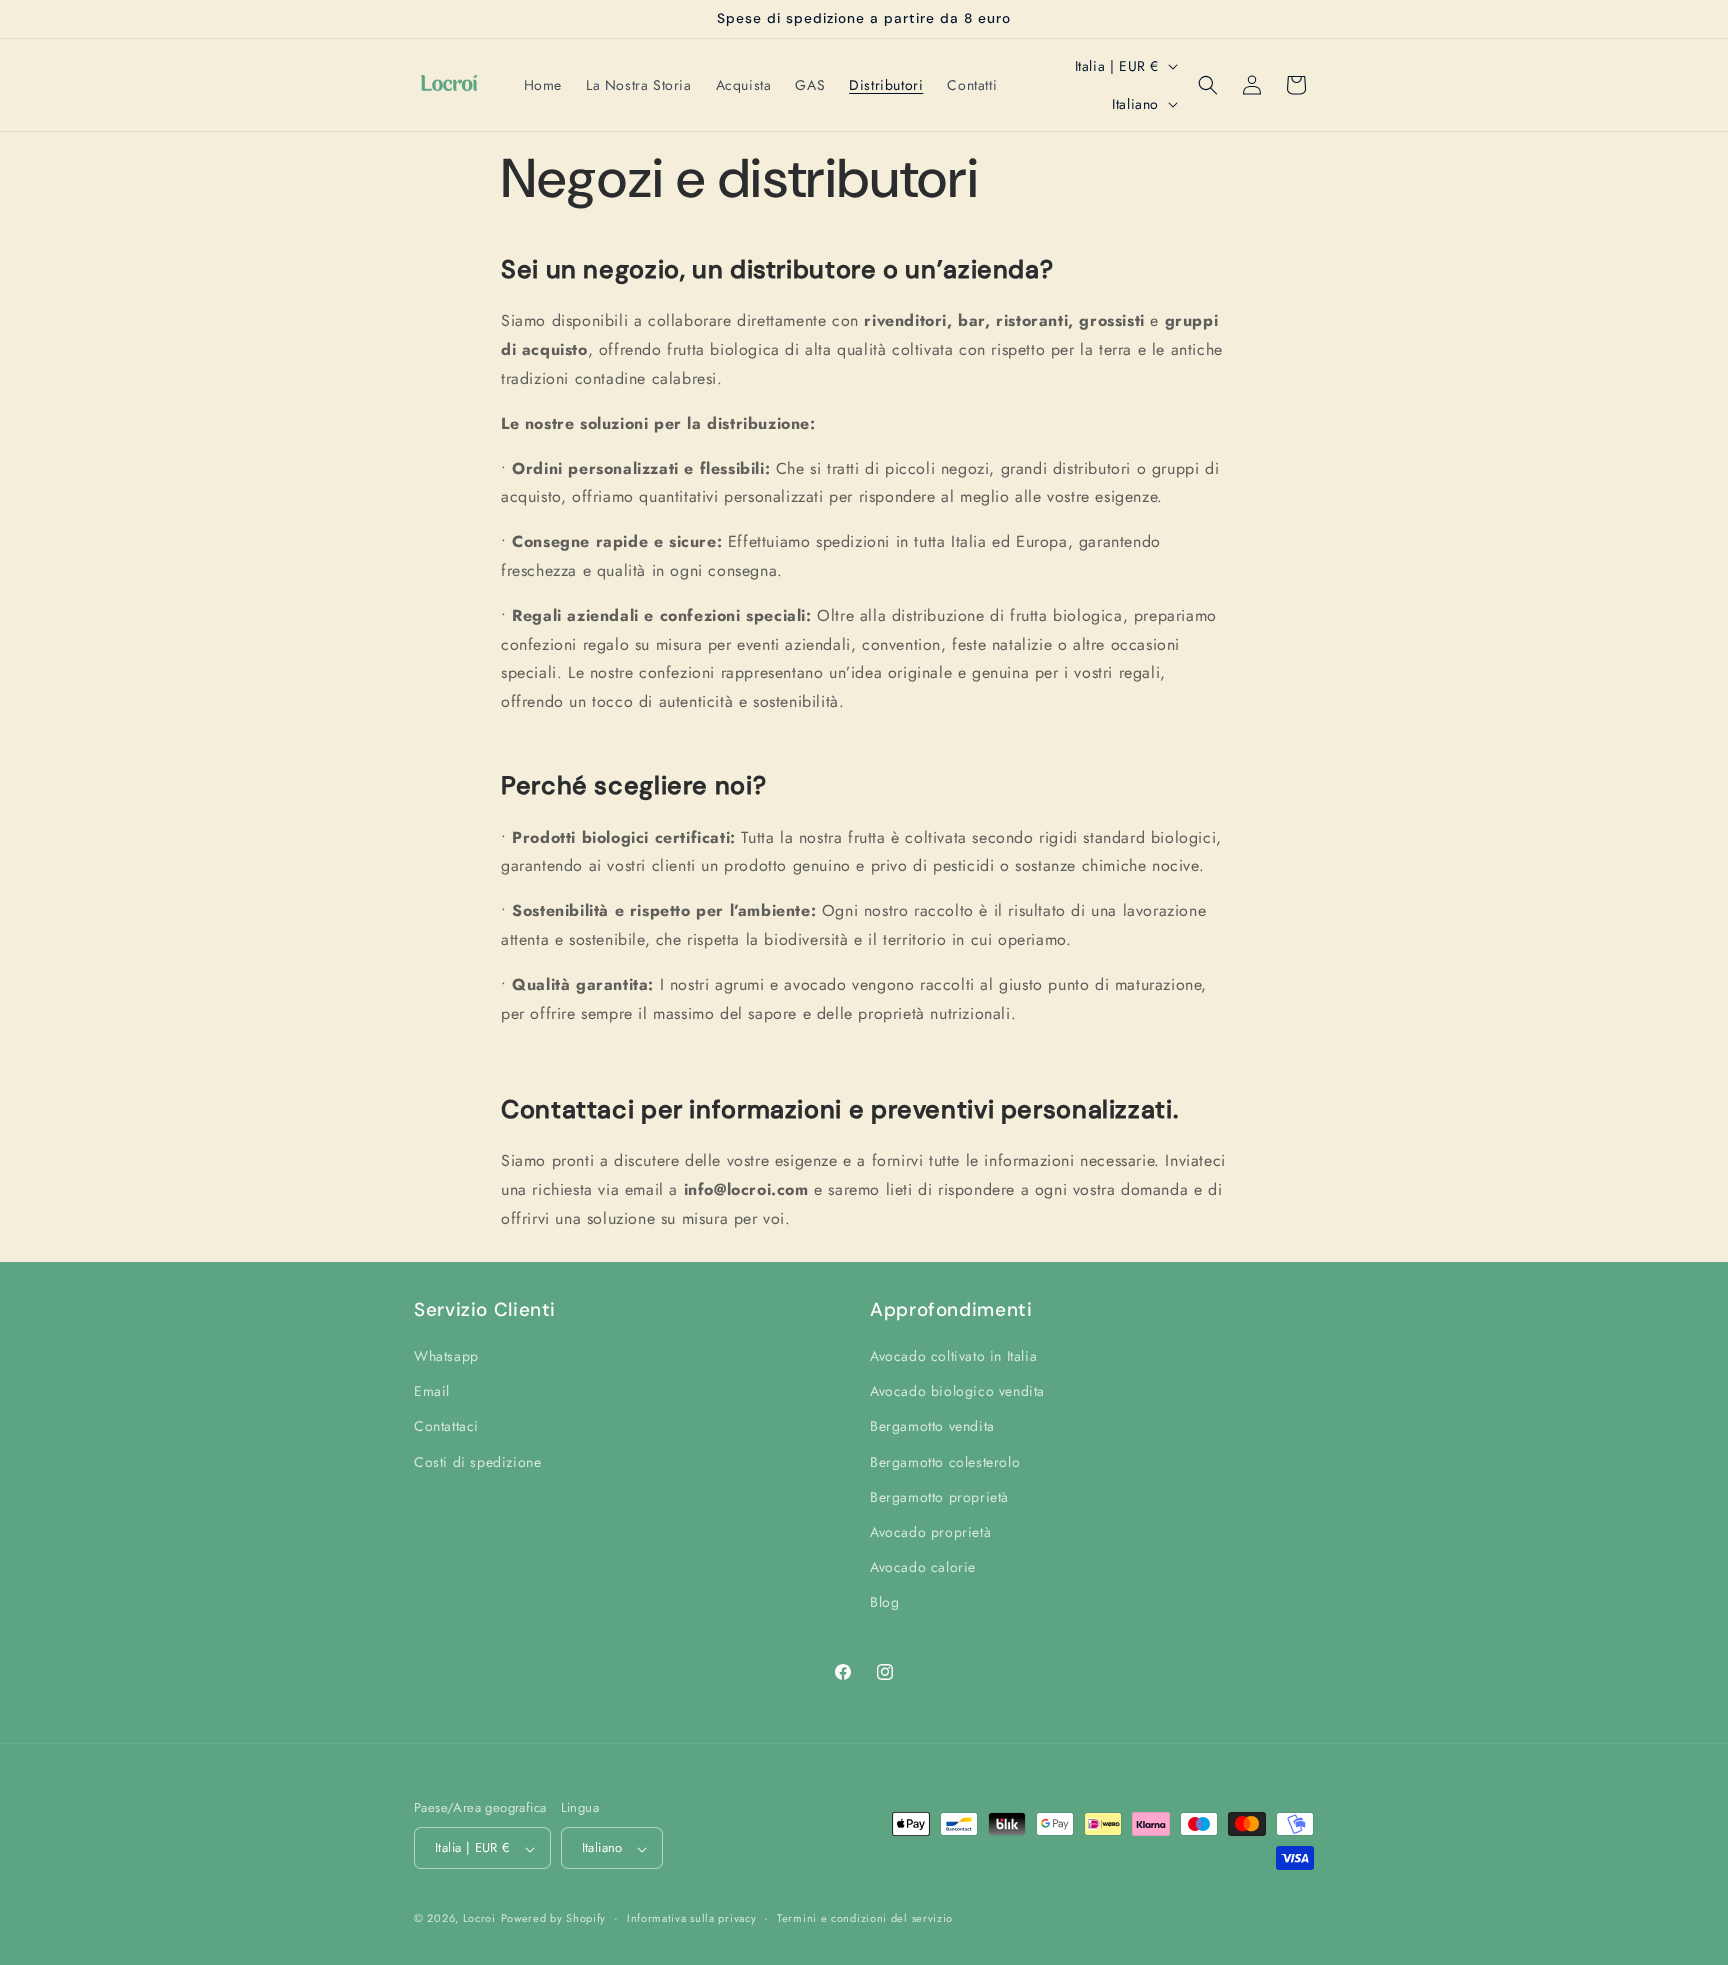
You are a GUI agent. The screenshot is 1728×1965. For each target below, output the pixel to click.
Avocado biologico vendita (957, 1392)
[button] (1208, 85)
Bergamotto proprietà (939, 1497)
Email (432, 1392)
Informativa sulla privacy (692, 1918)
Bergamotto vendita (932, 1427)
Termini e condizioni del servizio (865, 1918)
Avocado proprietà (930, 1533)
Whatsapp (446, 1357)
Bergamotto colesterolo (945, 1462)
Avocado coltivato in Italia (953, 1357)
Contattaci (446, 1427)
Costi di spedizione (477, 1462)
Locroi (479, 1919)
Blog (884, 1603)
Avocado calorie (923, 1568)
